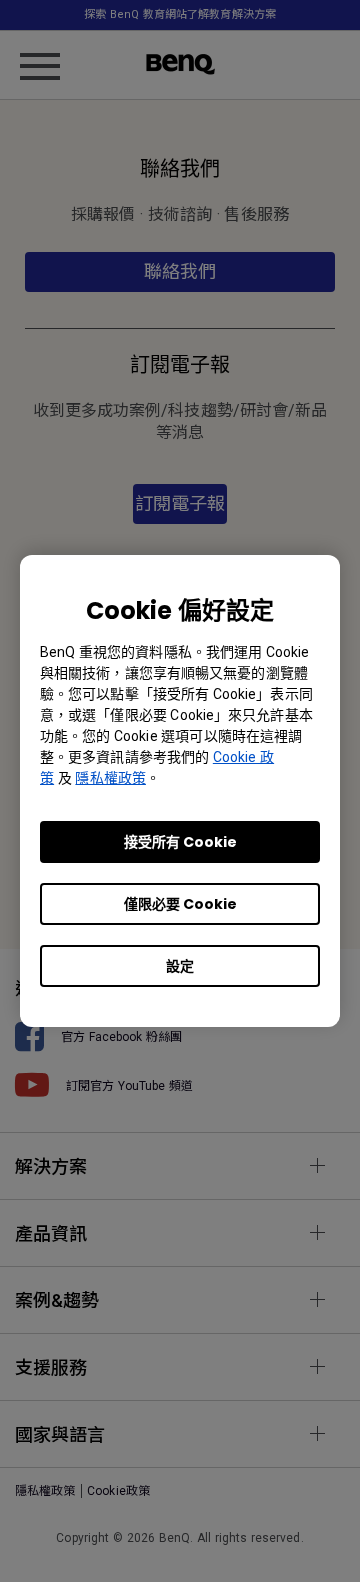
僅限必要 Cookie (180, 904)
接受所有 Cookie (180, 842)
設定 (180, 966)
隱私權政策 (110, 778)
